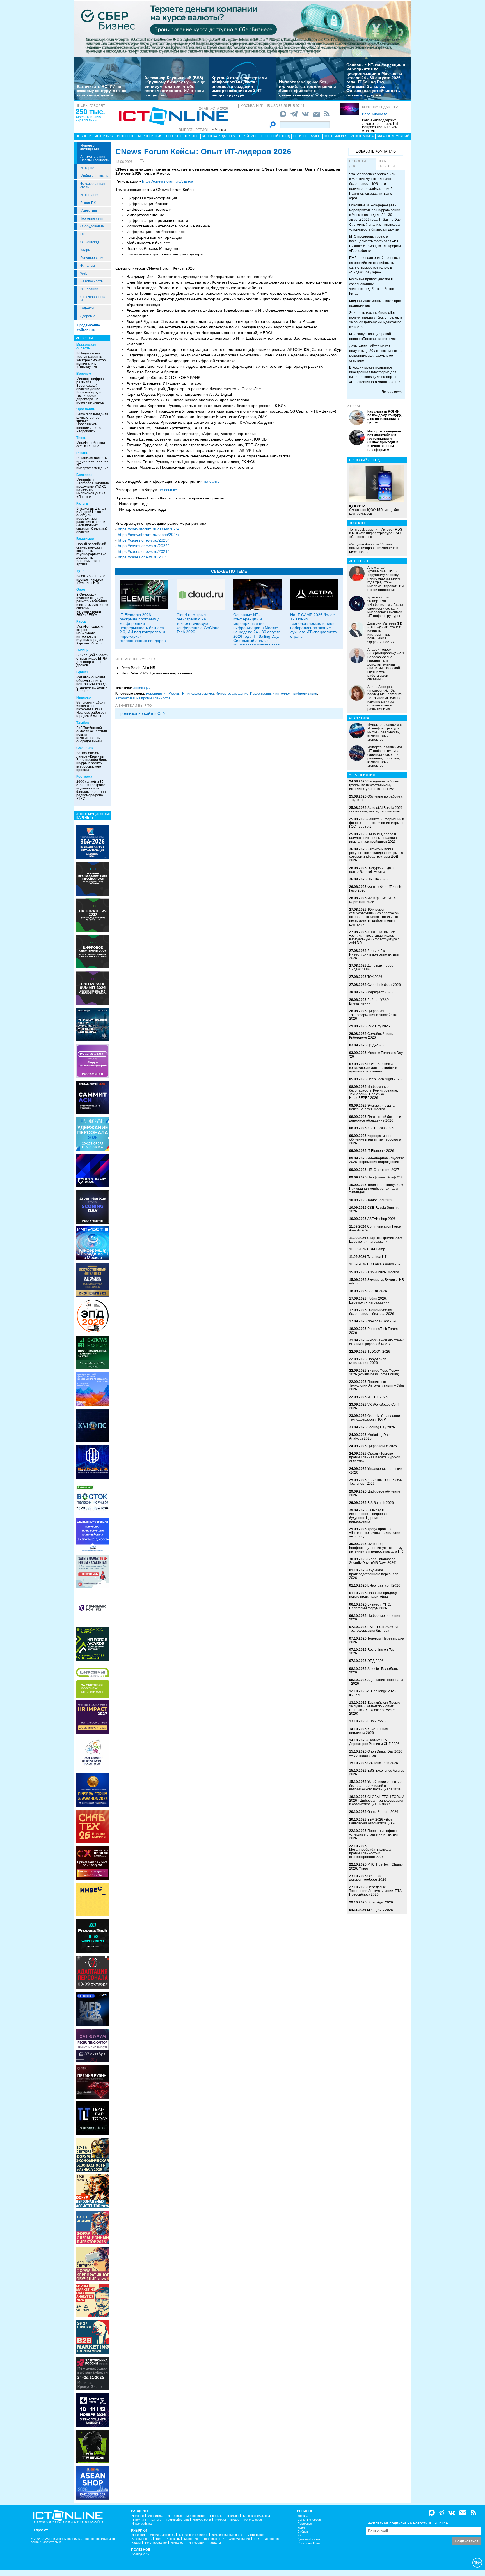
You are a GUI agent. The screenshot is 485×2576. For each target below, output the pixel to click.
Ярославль (86, 409)
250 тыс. (90, 112)
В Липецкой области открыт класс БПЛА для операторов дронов (92, 660)
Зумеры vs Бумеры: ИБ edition (377, 1282)
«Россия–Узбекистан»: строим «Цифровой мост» (376, 1342)
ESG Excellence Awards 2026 (377, 1772)
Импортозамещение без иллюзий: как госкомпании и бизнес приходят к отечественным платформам (308, 88)
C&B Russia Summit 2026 (374, 1209)
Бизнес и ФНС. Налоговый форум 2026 (370, 1606)
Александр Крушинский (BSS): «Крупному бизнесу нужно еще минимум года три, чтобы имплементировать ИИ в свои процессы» (175, 86)
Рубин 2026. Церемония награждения (369, 1300)
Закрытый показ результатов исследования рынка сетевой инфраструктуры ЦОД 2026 (376, 855)
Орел (81, 590)
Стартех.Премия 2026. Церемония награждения (376, 1240)
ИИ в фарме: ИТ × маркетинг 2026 (372, 900)
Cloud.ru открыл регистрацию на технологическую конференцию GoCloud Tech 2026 (198, 623)
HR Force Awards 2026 (385, 1264)
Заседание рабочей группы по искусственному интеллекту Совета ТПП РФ (374, 785)
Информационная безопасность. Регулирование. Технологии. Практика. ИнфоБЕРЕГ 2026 (374, 1092)
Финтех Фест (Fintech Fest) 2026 (375, 889)
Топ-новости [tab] (387, 164)
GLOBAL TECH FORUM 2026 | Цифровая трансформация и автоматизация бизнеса (377, 1801)
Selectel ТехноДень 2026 (373, 1671)
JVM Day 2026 (379, 1026)
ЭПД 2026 (375, 1661)
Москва (303, 2516)
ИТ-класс (355, 406)
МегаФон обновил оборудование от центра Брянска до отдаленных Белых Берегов (92, 684)
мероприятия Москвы (163, 694)
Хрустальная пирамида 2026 (369, 1731)
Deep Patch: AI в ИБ (138, 668)
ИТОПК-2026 (378, 1397)
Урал (301, 2528)
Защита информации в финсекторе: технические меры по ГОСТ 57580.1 (377, 823)
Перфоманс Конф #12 (385, 1177)
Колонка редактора (380, 107)
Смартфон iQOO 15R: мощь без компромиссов (374, 510)
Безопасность (91, 281)
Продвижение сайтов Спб (141, 713)
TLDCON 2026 (379, 1352)
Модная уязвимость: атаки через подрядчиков (375, 303)
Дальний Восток (309, 2539)
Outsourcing (90, 242)
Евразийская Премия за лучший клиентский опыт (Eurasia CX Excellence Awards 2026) (375, 1708)
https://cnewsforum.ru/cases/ (168, 181)
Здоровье (88, 316)
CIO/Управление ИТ (93, 299)
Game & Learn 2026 (383, 1812)
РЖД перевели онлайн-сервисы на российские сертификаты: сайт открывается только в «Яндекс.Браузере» (375, 265)
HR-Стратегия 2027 (383, 1170)
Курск (81, 621)
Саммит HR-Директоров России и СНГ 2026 (374, 1742)
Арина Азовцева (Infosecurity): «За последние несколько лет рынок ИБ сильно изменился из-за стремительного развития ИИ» (385, 698)
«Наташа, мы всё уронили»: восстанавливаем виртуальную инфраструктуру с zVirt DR (374, 938)
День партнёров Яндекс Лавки (371, 967)
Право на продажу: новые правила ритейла (373, 1595)
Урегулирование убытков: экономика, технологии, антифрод (375, 1533)
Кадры (85, 250)
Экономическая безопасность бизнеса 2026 (372, 1312)
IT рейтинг (248, 136)
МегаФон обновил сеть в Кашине (91, 445)
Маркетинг (89, 211)
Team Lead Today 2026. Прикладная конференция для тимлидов (377, 1189)
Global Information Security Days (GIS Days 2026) (373, 1561)
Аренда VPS (140, 2554)
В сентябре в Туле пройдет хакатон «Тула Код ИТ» (91, 579)
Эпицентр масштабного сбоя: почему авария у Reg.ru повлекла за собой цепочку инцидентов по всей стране (376, 320)
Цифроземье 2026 (382, 1446)
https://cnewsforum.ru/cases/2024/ (148, 535)
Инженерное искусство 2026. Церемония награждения (377, 1160)
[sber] (242, 28)
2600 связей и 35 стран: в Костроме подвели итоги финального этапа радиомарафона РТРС (91, 790)
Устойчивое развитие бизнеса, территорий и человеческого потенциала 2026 (375, 1785)
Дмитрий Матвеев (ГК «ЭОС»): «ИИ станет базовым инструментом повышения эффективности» (385, 633)
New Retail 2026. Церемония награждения (157, 673)
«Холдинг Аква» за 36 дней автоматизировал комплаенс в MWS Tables (374, 548)
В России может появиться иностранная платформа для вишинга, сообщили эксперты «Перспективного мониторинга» (375, 375)
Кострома (84, 777)
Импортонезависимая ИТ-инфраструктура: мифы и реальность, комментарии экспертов (385, 732)
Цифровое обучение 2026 (375, 1493)
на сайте (212, 481)
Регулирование (92, 258)
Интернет (88, 168)
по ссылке (168, 490)
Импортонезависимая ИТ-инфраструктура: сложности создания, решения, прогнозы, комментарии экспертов (385, 756)
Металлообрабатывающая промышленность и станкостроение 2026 (371, 1853)
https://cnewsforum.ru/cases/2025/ (148, 529)
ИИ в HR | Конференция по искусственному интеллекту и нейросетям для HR (376, 1548)
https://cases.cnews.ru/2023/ (144, 540)
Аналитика (104, 136)
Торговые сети (92, 218)
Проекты (174, 136)
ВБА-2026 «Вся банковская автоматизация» (372, 1821)
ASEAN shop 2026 (381, 1219)
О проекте (40, 2530)
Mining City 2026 (380, 1910)
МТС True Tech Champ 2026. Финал (376, 1866)
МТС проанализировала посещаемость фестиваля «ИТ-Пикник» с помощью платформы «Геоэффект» (375, 244)
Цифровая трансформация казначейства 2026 (373, 1015)
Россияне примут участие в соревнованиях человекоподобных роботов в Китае (373, 286)
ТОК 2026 (375, 977)
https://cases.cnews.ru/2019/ (143, 557)
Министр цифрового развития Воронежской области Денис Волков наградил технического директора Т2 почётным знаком (92, 391)
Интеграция (90, 195)
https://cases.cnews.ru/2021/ (143, 551)
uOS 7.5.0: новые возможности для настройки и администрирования (373, 1068)
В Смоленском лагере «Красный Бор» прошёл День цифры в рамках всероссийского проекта (91, 761)
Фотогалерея (336, 136)
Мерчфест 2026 (380, 992)
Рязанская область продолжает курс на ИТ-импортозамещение (92, 463)
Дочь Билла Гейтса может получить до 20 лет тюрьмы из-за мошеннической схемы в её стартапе (376, 353)
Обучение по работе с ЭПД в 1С (376, 798)
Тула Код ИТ (377, 1257)
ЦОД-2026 (376, 1045)
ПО (83, 234)
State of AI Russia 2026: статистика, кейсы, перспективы (376, 810)
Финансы (88, 266)
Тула (80, 571)
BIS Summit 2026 (381, 1503)
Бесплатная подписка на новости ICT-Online (407, 2523)
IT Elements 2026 (381, 1151)
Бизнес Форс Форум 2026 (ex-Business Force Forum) (374, 1372)
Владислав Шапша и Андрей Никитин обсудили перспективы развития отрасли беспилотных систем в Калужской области (92, 520)
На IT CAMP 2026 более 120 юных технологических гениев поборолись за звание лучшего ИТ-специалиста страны (314, 626)
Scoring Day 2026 (381, 1427)
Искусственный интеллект (271, 694)
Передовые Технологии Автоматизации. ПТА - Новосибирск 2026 (376, 1891)
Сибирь (303, 2532)
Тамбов (83, 723)
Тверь (81, 438)
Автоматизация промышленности (95, 158)
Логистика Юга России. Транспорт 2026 (376, 1482)
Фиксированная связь (93, 185)
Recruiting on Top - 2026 (373, 1651)
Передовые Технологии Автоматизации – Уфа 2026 (377, 1385)
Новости (84, 136)
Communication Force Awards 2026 (375, 1228)
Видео (315, 136)
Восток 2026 (377, 1291)
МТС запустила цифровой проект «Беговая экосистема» (373, 336)
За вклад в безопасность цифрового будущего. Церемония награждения (369, 1516)
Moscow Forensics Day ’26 (376, 1055)
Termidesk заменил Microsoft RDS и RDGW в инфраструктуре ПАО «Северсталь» (376, 533)
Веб (159, 2539)
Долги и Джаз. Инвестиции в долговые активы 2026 (374, 954)
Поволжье (305, 2524)
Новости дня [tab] (358, 164)
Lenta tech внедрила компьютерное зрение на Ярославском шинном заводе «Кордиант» (92, 423)
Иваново (83, 697)
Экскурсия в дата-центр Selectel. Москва (372, 870)
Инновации (89, 289)
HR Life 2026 (378, 879)
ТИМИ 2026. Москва (383, 1272)
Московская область (86, 347)
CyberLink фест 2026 (384, 985)
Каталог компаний (393, 136)
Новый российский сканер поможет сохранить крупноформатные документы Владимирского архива (91, 554)
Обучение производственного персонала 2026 (374, 1574)
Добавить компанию (376, 151)
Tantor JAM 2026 (380, 1200)
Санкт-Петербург (310, 2520)
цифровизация (305, 694)
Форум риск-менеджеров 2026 (368, 1361)
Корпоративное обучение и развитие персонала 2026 (375, 1139)
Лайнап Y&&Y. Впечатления (369, 1002)
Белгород (84, 475)
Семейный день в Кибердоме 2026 (372, 1036)
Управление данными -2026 (376, 1471)
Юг (300, 2535)
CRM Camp (376, 1249)
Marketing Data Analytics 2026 (370, 1437)
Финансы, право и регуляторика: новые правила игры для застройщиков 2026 (373, 838)
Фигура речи (202, 2520)
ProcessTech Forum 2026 (373, 1331)
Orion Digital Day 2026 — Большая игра (376, 1753)
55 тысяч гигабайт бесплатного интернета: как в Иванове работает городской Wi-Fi (91, 709)
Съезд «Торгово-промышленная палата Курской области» (375, 1457)
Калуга (82, 503)
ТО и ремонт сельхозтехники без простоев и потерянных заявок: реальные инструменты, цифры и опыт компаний (374, 917)
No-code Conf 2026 (382, 1321)
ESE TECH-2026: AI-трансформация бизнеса (374, 1629)
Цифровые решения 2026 (375, 1618)
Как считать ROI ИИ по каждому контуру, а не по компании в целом (102, 91)
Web (84, 273)
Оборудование (92, 226)
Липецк (82, 650)
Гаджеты (87, 308)
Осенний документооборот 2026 (368, 1878)
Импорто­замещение (90, 147)
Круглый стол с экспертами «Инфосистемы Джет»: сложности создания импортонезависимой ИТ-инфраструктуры (239, 86)
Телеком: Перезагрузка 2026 (377, 1640)
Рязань (82, 453)
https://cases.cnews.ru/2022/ (143, 546)
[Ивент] (93, 842)
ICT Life (156, 2520)
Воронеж (84, 374)
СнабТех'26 (377, 1721)
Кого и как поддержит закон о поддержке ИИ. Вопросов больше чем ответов (380, 125)
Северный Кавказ (310, 2543)
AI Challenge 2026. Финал (373, 1693)
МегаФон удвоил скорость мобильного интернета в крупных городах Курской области (90, 635)
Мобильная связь (94, 176)
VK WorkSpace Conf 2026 (374, 1406)
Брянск (82, 672)
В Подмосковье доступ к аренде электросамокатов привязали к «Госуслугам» (91, 360)
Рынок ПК (88, 203)
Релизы (300, 136)
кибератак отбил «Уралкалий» (89, 119)
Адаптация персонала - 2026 (376, 1682)
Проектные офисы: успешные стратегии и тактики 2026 (374, 1834)
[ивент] (93, 2483)
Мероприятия (150, 136)
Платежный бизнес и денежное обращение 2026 (375, 1119)
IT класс (192, 136)
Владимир (85, 539)
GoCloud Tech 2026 (383, 1763)
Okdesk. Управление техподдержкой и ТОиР (375, 1418)
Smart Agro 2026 (380, 1902)
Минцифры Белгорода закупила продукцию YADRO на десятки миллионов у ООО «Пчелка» (93, 488)
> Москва (219, 130)
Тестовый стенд (275, 136)
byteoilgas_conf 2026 (384, 1585)
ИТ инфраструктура (198, 694)
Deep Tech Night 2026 (385, 1079)
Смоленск (85, 748)
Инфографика (362, 136)
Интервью (126, 136)
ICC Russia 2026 (380, 1128)
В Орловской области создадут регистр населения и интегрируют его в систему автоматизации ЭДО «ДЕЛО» (92, 605)
